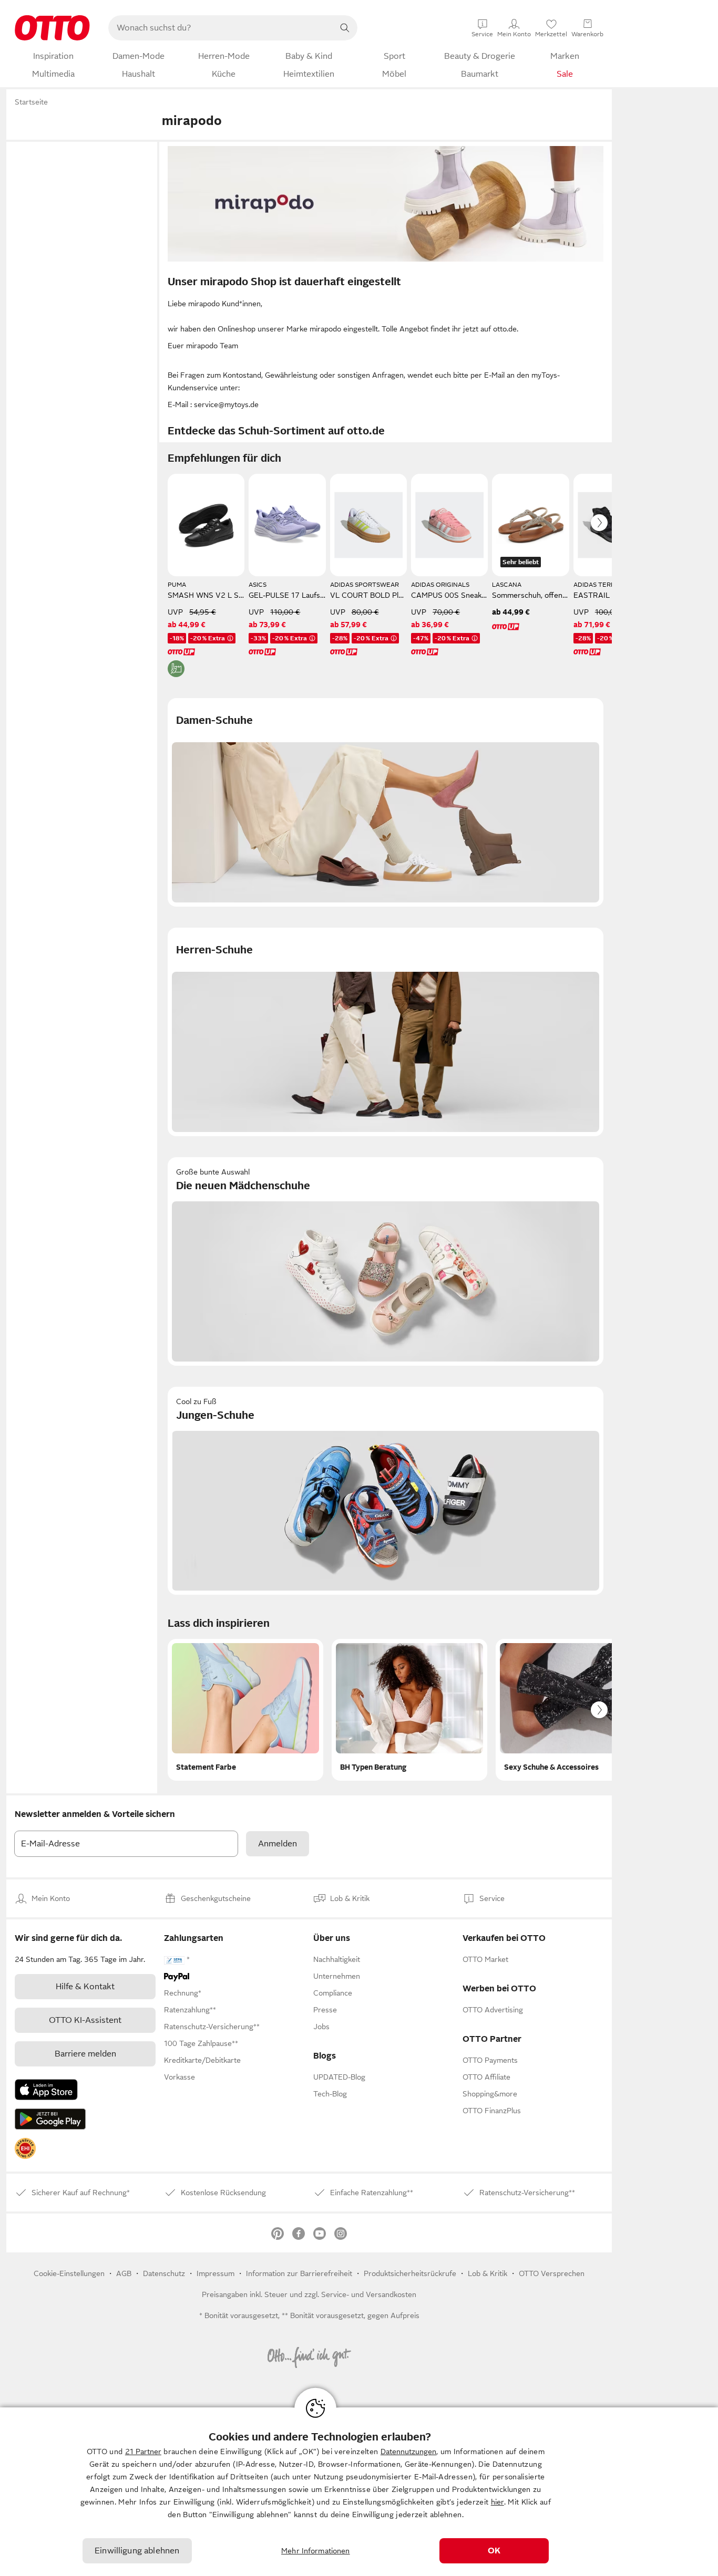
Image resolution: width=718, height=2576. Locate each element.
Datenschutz (164, 2273)
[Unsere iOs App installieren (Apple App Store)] (46, 2090)
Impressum (216, 2273)
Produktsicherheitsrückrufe (410, 2273)
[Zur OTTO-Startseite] (52, 28)
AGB (124, 2273)
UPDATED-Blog (339, 2077)
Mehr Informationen (316, 2551)
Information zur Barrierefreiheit (299, 2273)
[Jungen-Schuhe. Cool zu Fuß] (386, 1491)
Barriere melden (85, 2054)
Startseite (31, 102)
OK (494, 2551)
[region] (359, 2492)
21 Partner (143, 2452)
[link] (25, 2148)
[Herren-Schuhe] (386, 1032)
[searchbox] (220, 28)
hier (498, 2502)
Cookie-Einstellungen (69, 2273)
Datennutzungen (408, 2452)
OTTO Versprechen (552, 2273)
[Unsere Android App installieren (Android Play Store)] (50, 2119)
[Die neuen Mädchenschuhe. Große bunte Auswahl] (386, 1261)
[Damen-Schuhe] (386, 802)
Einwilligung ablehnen (137, 2551)
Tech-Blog (330, 2094)
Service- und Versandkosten (369, 2294)
